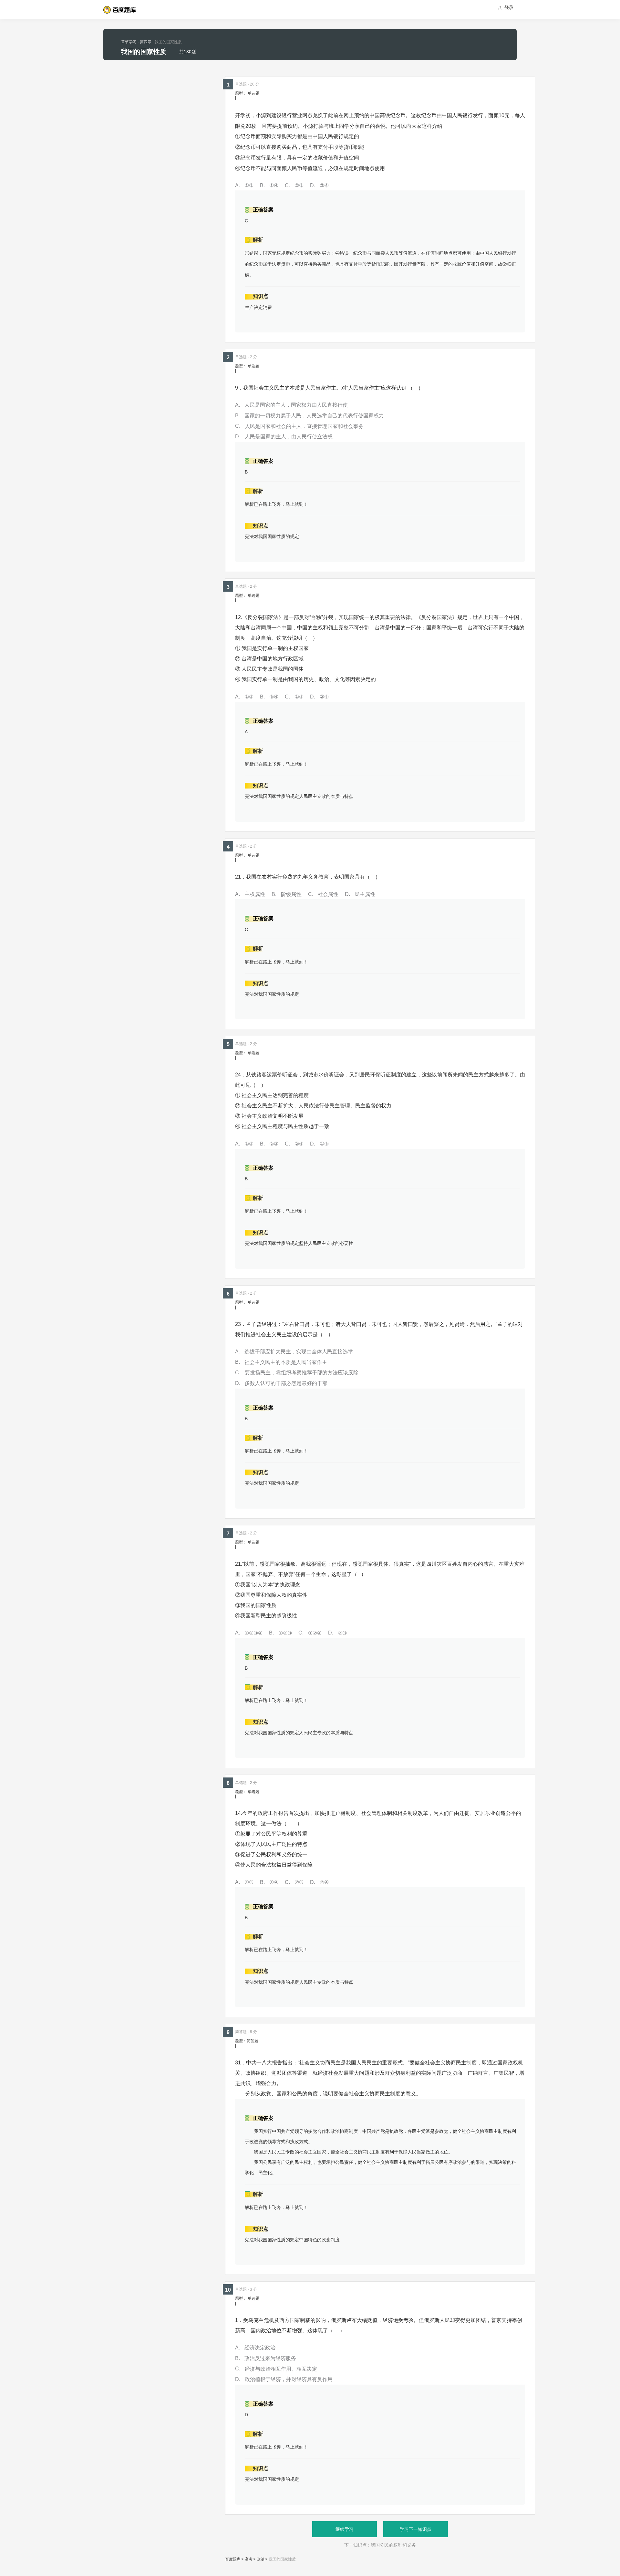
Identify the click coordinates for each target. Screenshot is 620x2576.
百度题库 (233, 2559)
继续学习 (345, 2529)
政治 (261, 2559)
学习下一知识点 (416, 2529)
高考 (249, 2559)
